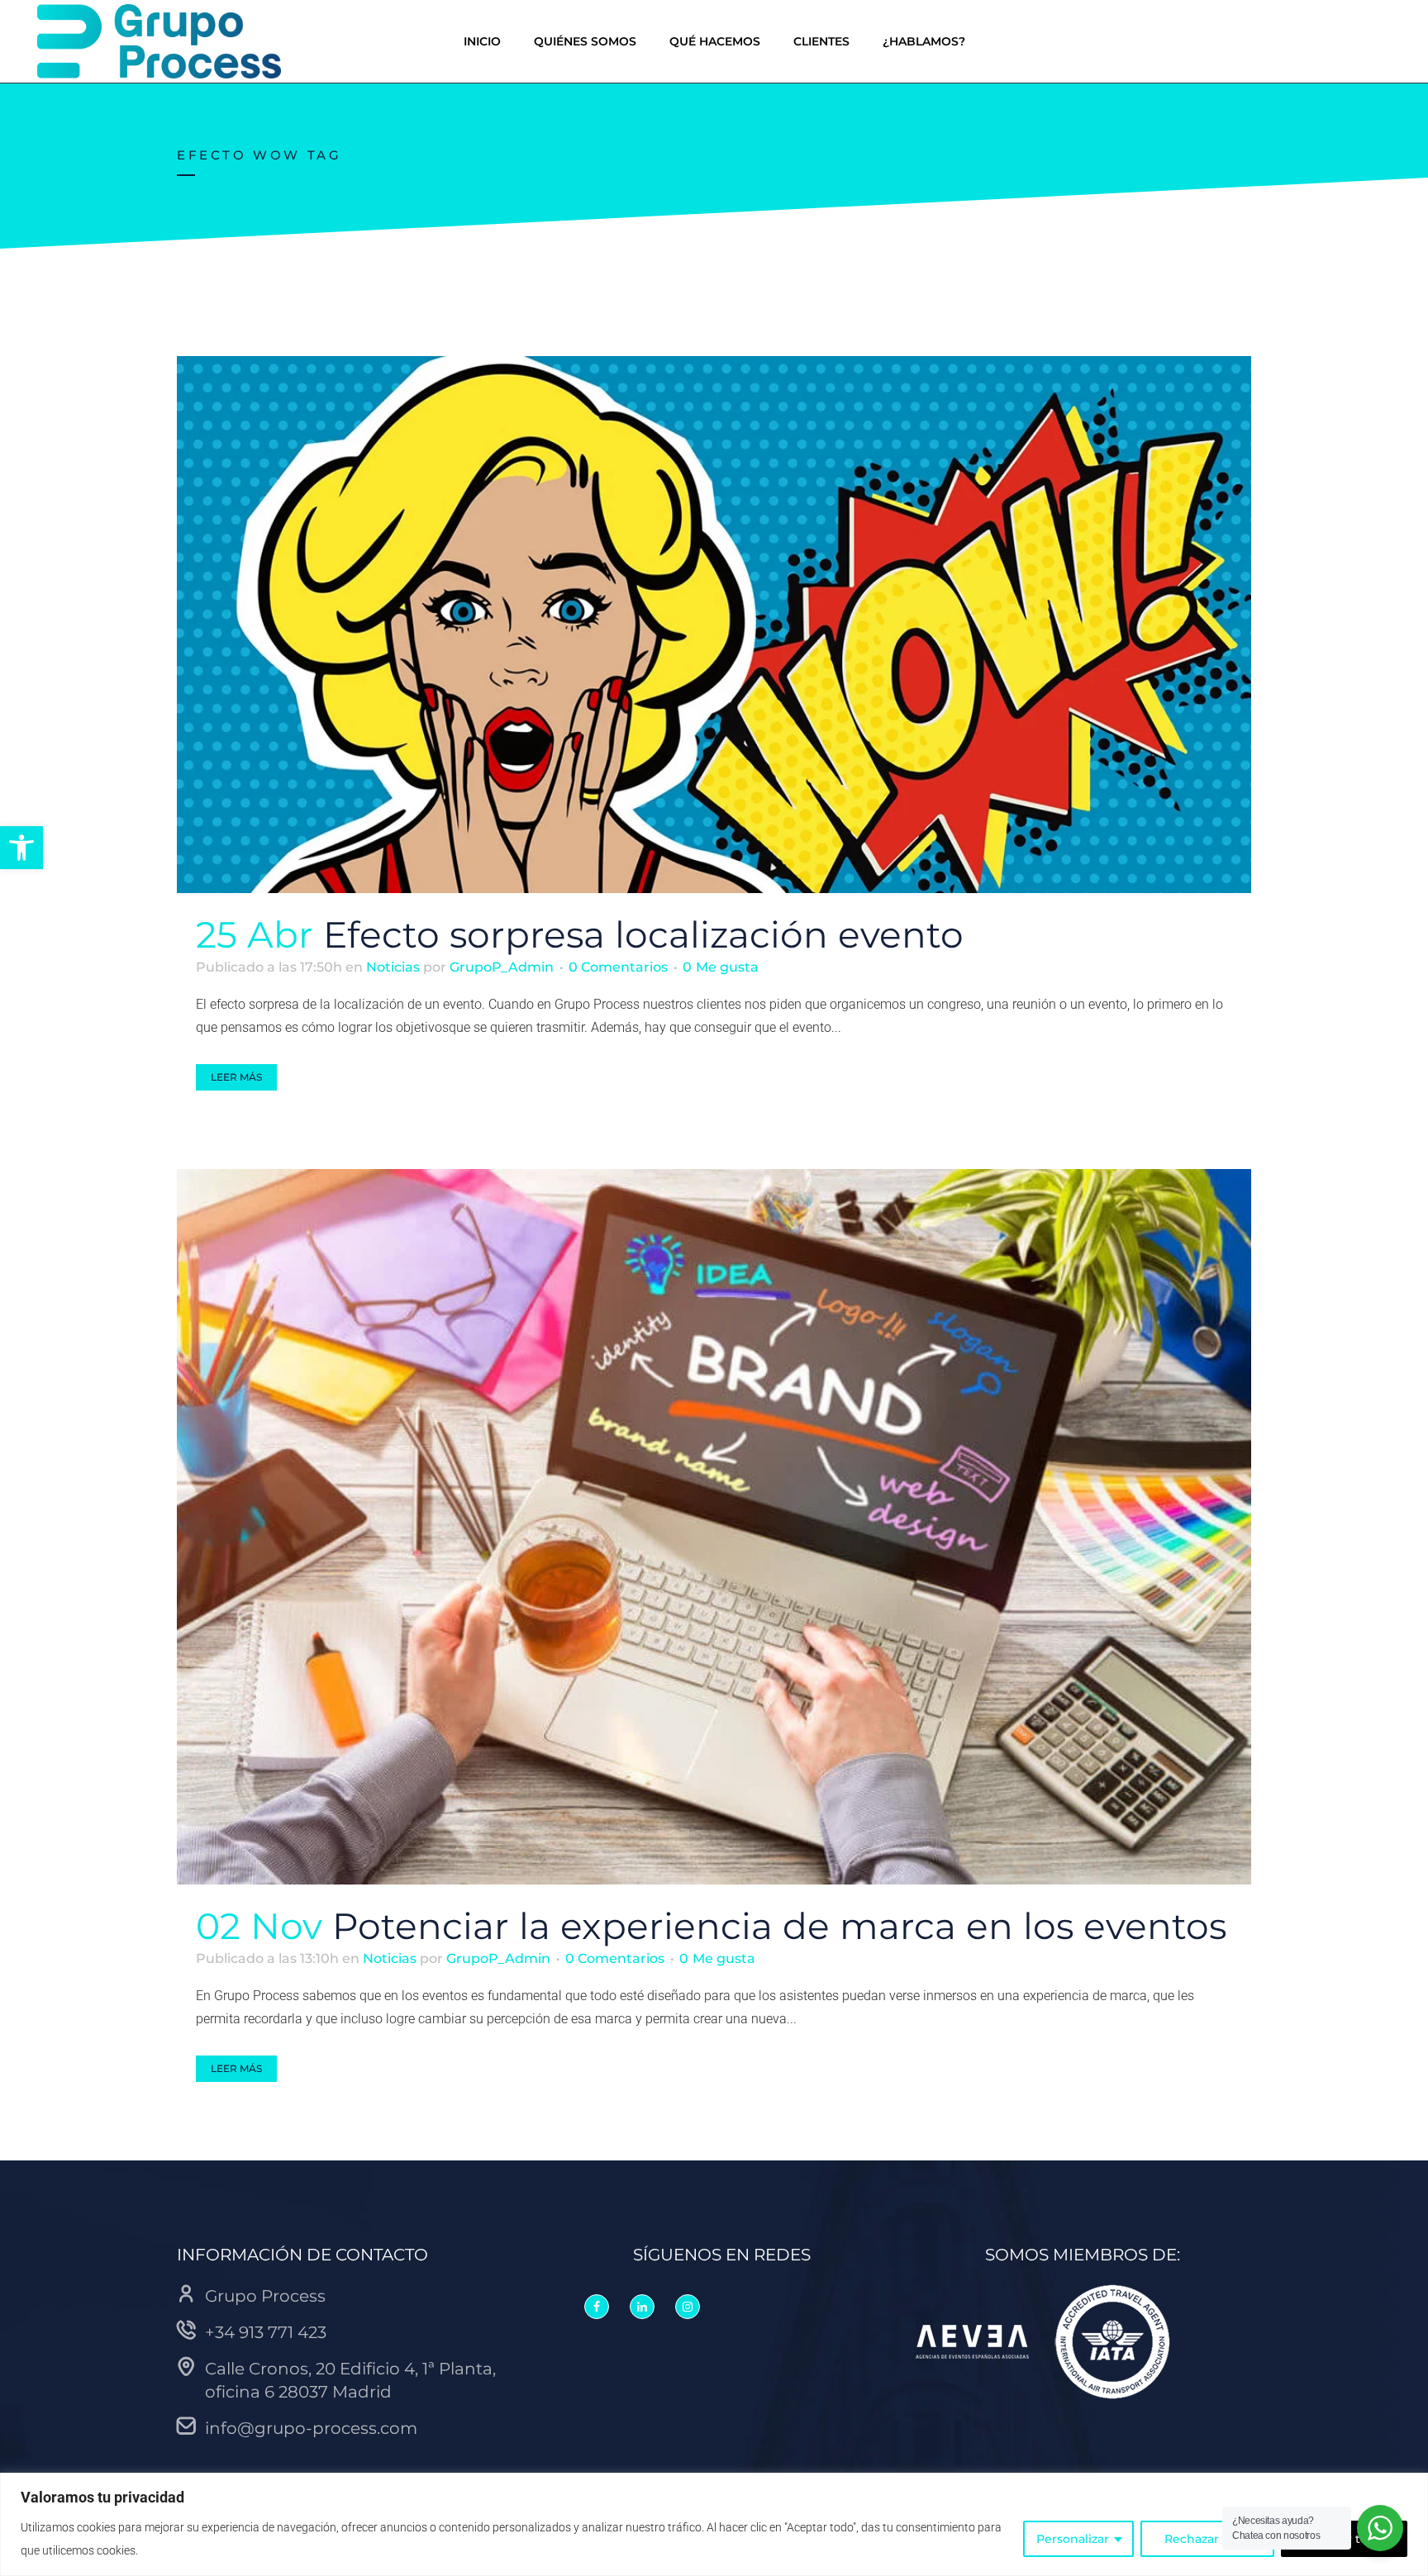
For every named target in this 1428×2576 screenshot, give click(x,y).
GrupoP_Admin (502, 967)
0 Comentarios (618, 967)
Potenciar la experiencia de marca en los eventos (779, 1926)
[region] (714, 2524)
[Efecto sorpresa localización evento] (714, 625)
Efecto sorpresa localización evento (643, 934)
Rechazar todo (1207, 2539)
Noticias (393, 967)
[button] (21, 848)
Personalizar (1073, 2539)
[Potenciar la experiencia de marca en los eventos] (714, 1527)
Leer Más (236, 1077)
